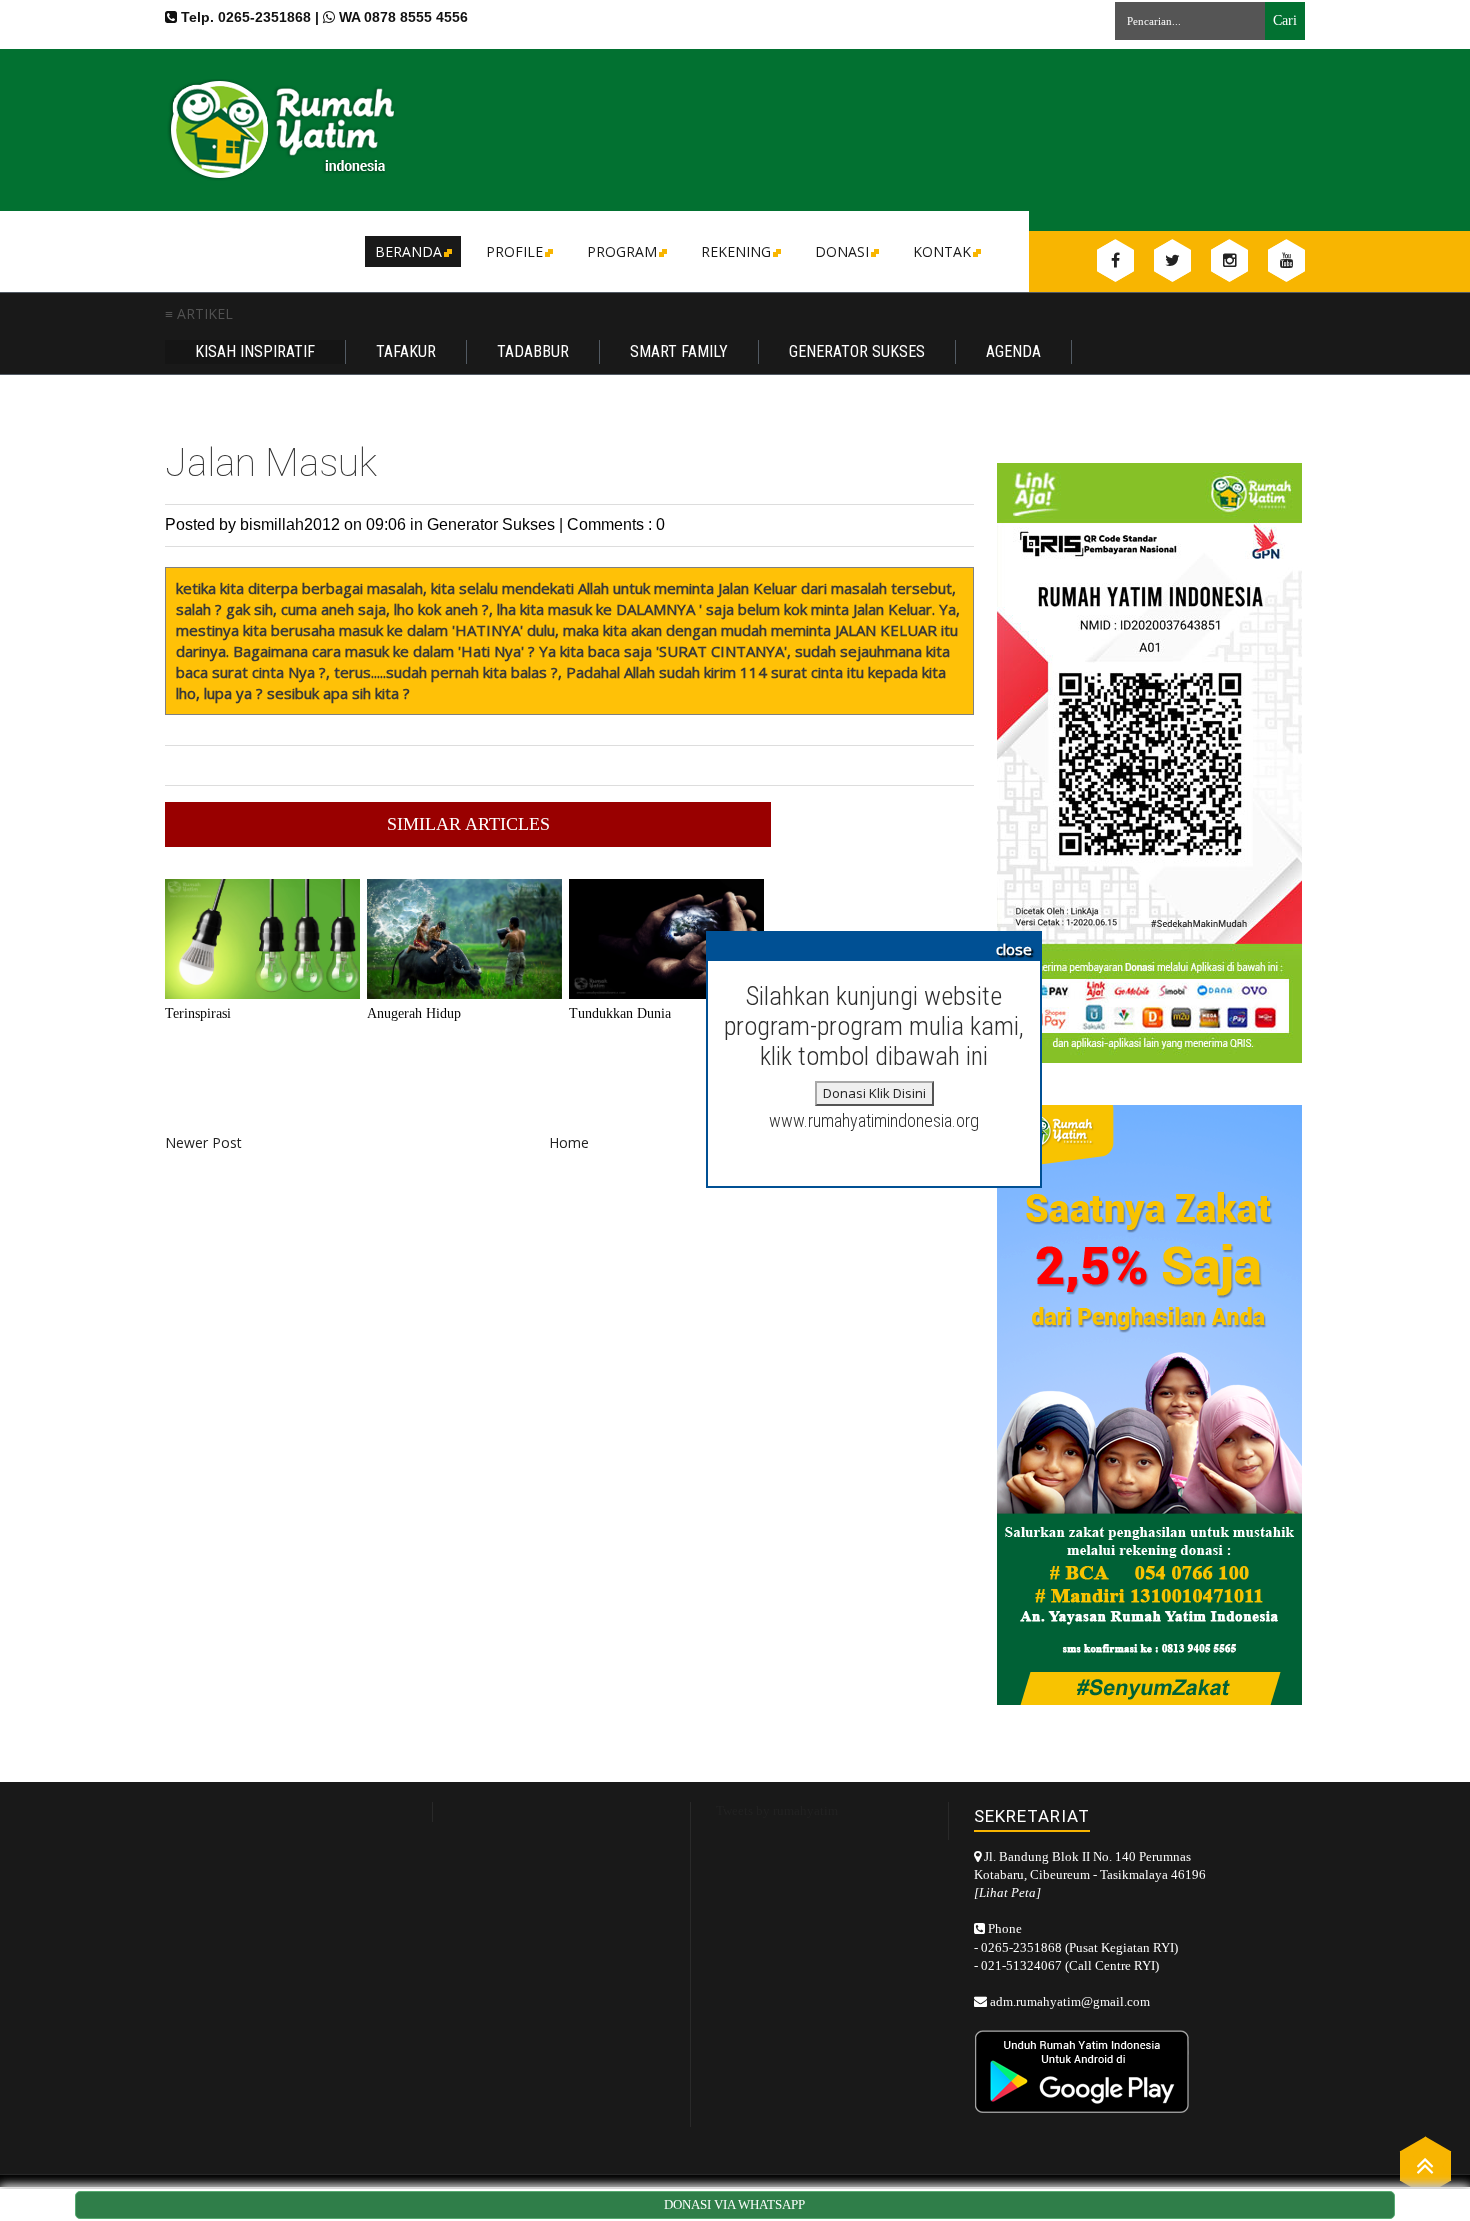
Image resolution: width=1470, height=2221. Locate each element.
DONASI (842, 251)
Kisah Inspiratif (255, 351)
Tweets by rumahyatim (777, 1810)
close (1014, 949)
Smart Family (679, 351)
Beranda (408, 251)
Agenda (1013, 351)
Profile (514, 251)
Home (569, 1142)
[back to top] (1425, 2164)
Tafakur (406, 351)
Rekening (736, 251)
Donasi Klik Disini (874, 1093)
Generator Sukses (857, 351)
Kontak (942, 251)
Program (622, 251)
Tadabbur (533, 351)
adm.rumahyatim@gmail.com (1070, 2001)
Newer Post (203, 1142)
